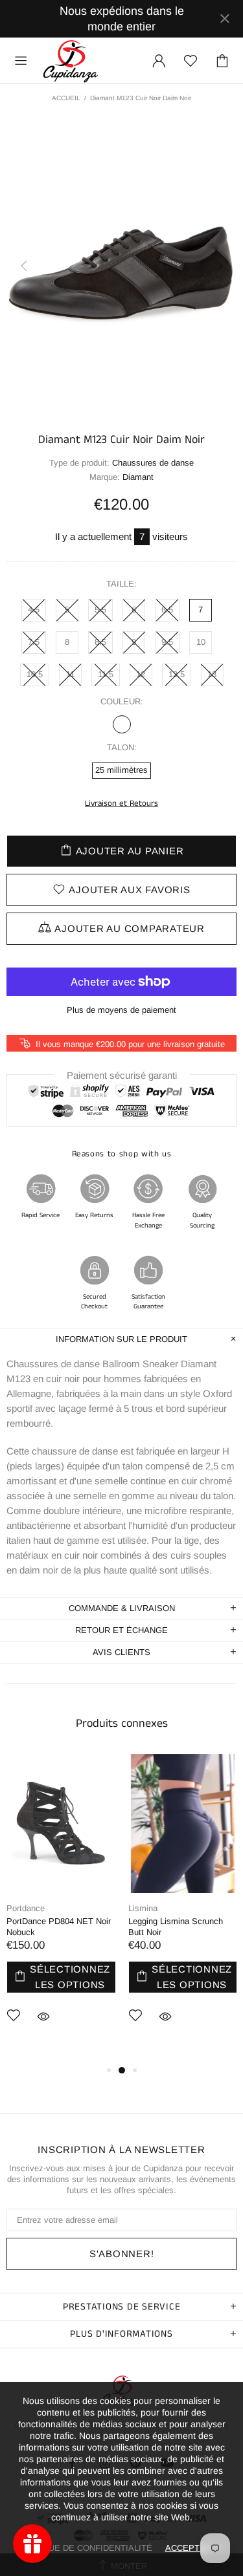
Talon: (122, 747)
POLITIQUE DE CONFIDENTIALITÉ (84, 2548)
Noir (122, 724)
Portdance (26, 1908)
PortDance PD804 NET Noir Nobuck (59, 1927)
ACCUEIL (66, 98)
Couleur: (122, 701)
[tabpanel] (61, 1908)
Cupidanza (71, 61)
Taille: (121, 584)
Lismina (143, 1908)
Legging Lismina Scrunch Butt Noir (176, 1927)
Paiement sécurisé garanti (122, 1075)
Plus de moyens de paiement (121, 1010)
